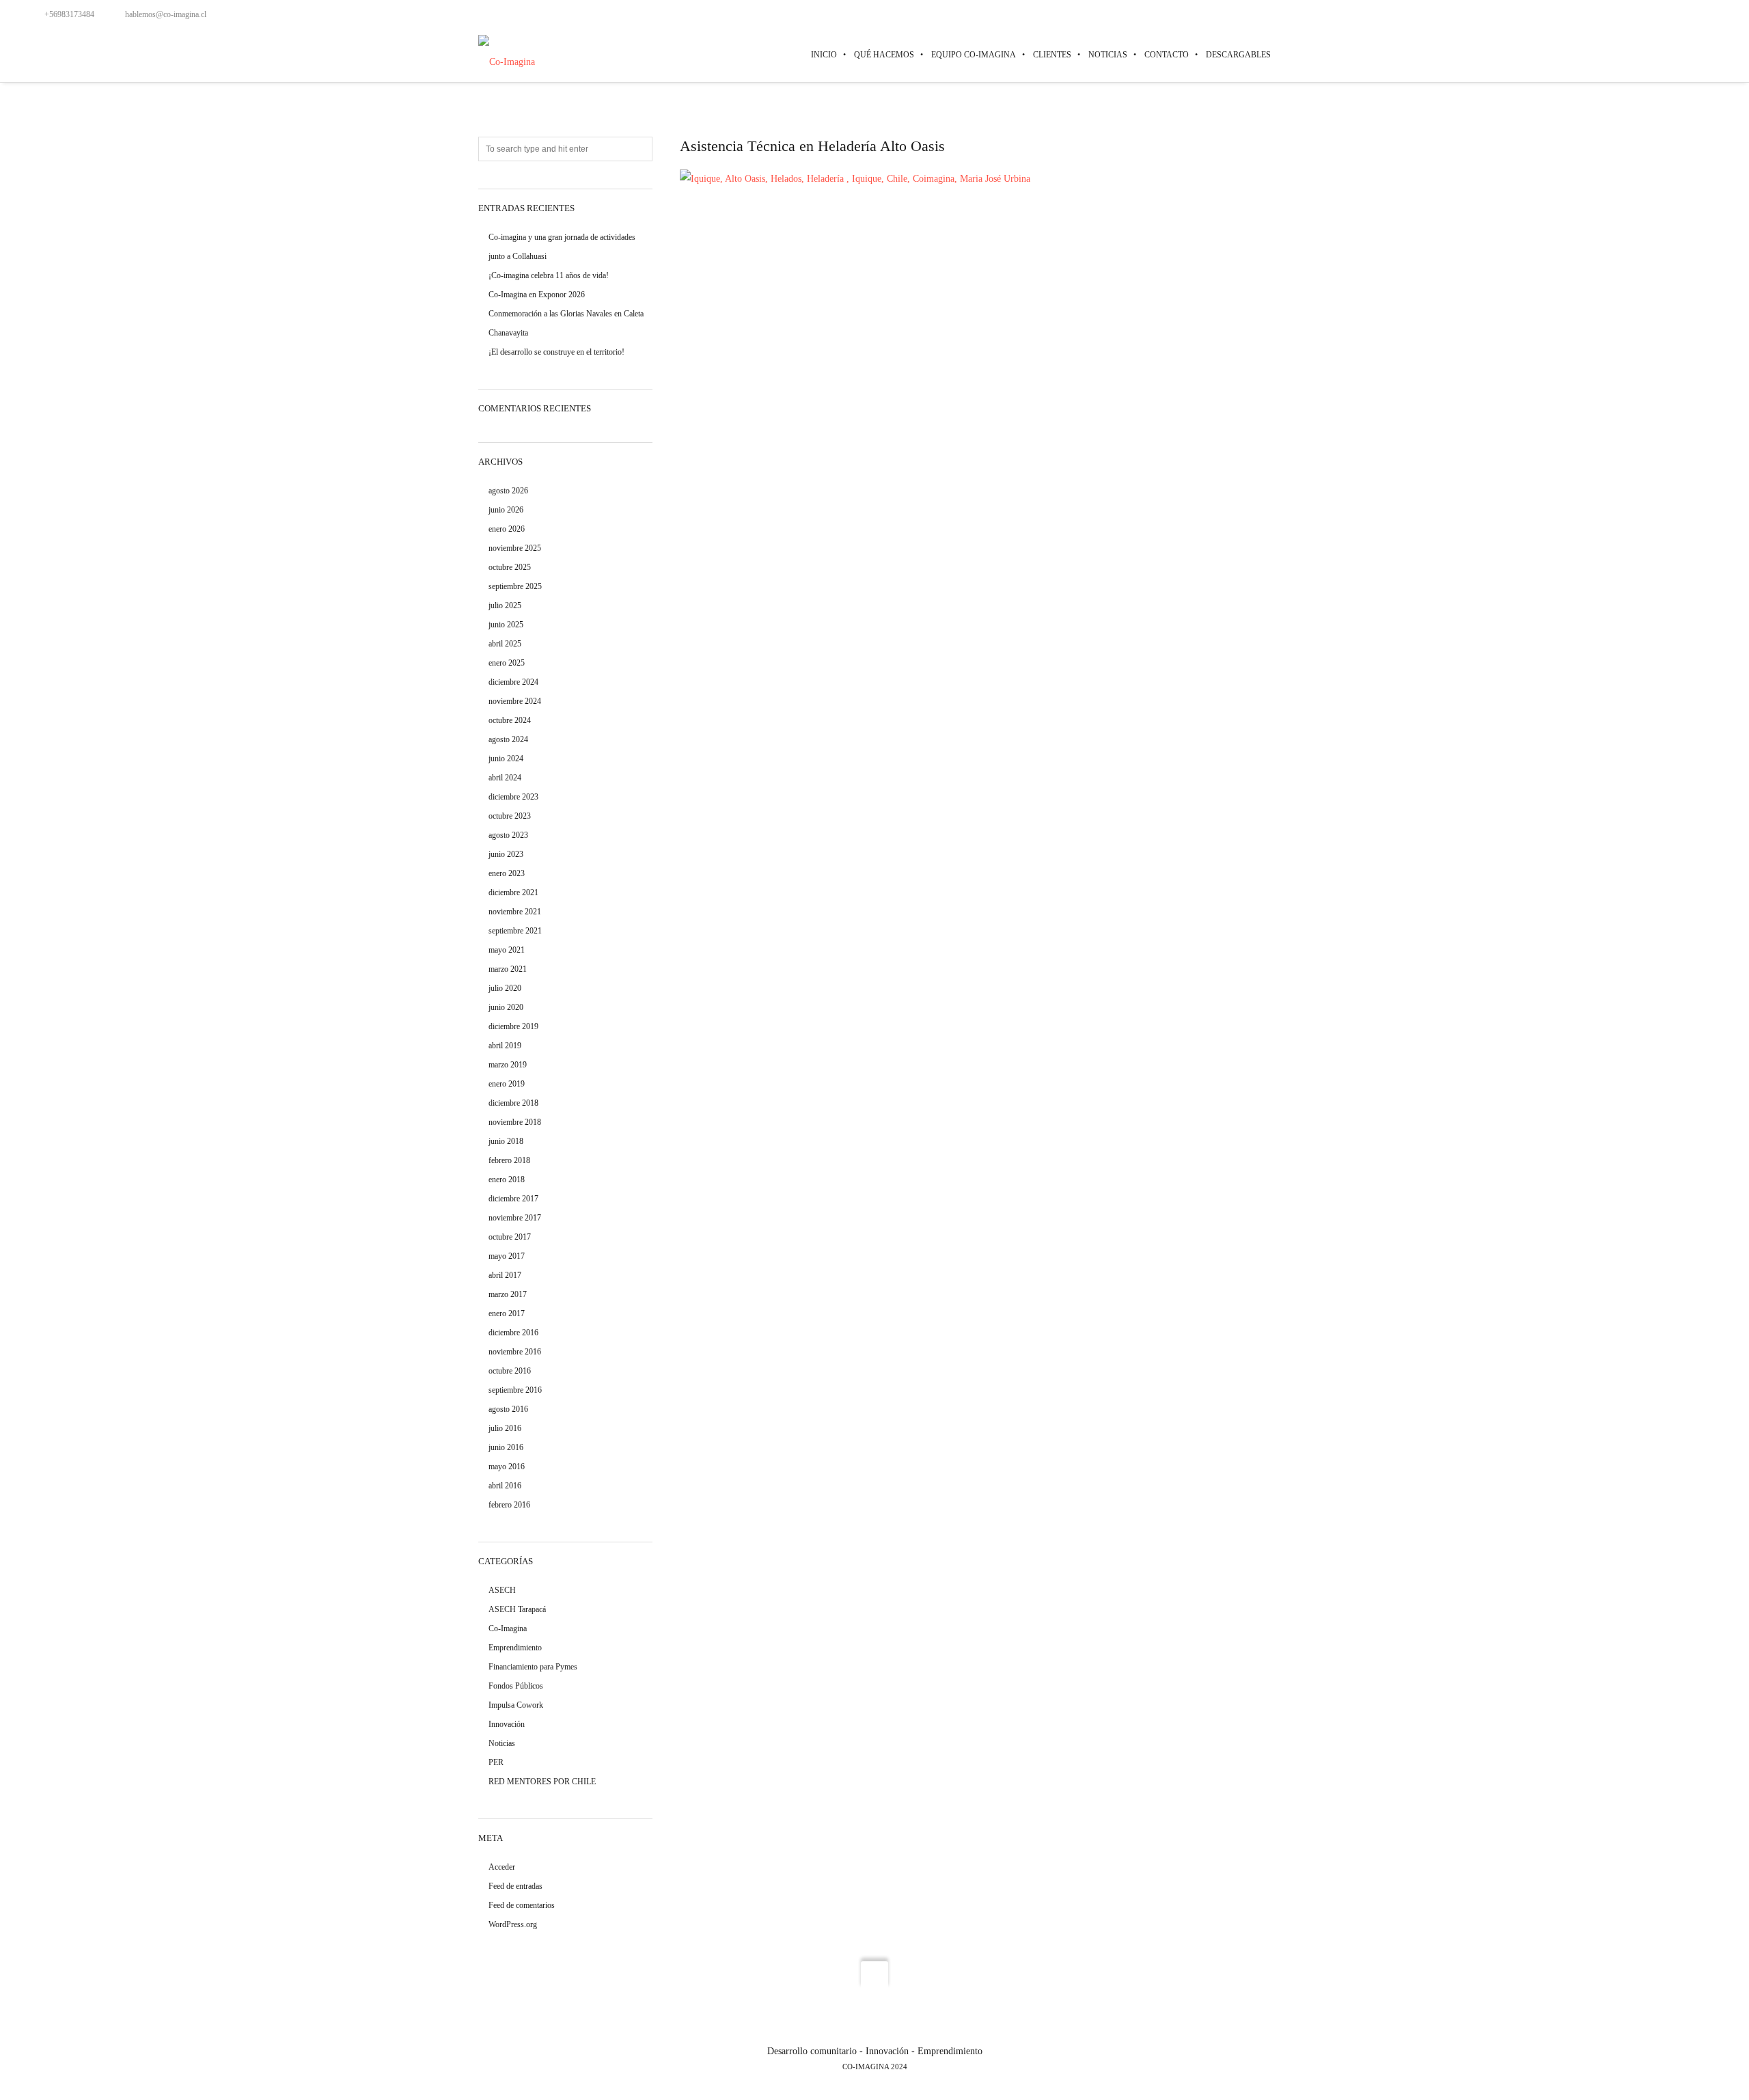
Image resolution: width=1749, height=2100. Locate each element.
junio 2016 (506, 1447)
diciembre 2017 (513, 1199)
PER (496, 1762)
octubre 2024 (510, 720)
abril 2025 (505, 644)
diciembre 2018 (513, 1103)
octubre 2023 (510, 816)
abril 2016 (505, 1486)
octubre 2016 (510, 1371)
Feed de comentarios (522, 1905)
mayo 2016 (507, 1467)
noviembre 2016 (515, 1352)
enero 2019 (507, 1084)
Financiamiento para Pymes (533, 1667)
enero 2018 (507, 1179)
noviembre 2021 (515, 912)
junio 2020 (506, 1007)
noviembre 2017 (515, 1218)
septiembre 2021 (515, 931)
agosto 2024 (508, 739)
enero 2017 (507, 1313)
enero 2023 (507, 873)
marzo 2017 (508, 1294)
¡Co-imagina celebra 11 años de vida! (549, 275)
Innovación (507, 1724)
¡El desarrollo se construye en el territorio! (556, 352)
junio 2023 (506, 854)
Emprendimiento (515, 1648)
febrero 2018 (509, 1160)
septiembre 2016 (515, 1390)
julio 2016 (505, 1428)
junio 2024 (506, 759)
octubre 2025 (510, 567)
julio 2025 (505, 605)
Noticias (502, 1743)
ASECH (502, 1590)
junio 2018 (506, 1141)
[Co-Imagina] (507, 54)
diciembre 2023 (513, 797)
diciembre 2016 (513, 1333)
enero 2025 (507, 663)
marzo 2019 (508, 1065)
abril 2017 (505, 1275)
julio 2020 (505, 988)
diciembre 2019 (513, 1026)
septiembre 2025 (515, 586)
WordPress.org (513, 1924)
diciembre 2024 (513, 682)
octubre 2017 (510, 1237)
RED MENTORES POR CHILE (542, 1782)
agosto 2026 (508, 491)
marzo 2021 (508, 969)
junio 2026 (506, 510)
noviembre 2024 (515, 701)
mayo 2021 (507, 950)
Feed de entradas (515, 1886)
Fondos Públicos (516, 1686)
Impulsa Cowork (516, 1705)
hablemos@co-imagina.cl (166, 14)
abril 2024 (505, 778)
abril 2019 (505, 1046)
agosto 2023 (508, 835)
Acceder (502, 1867)
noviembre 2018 (515, 1122)
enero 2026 (507, 529)
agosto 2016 (508, 1409)
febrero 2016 (509, 1505)
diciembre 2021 (513, 892)
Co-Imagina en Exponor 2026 (537, 295)
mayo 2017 (507, 1256)
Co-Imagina (508, 1628)
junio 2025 (506, 625)
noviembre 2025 (515, 548)
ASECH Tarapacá (517, 1609)
